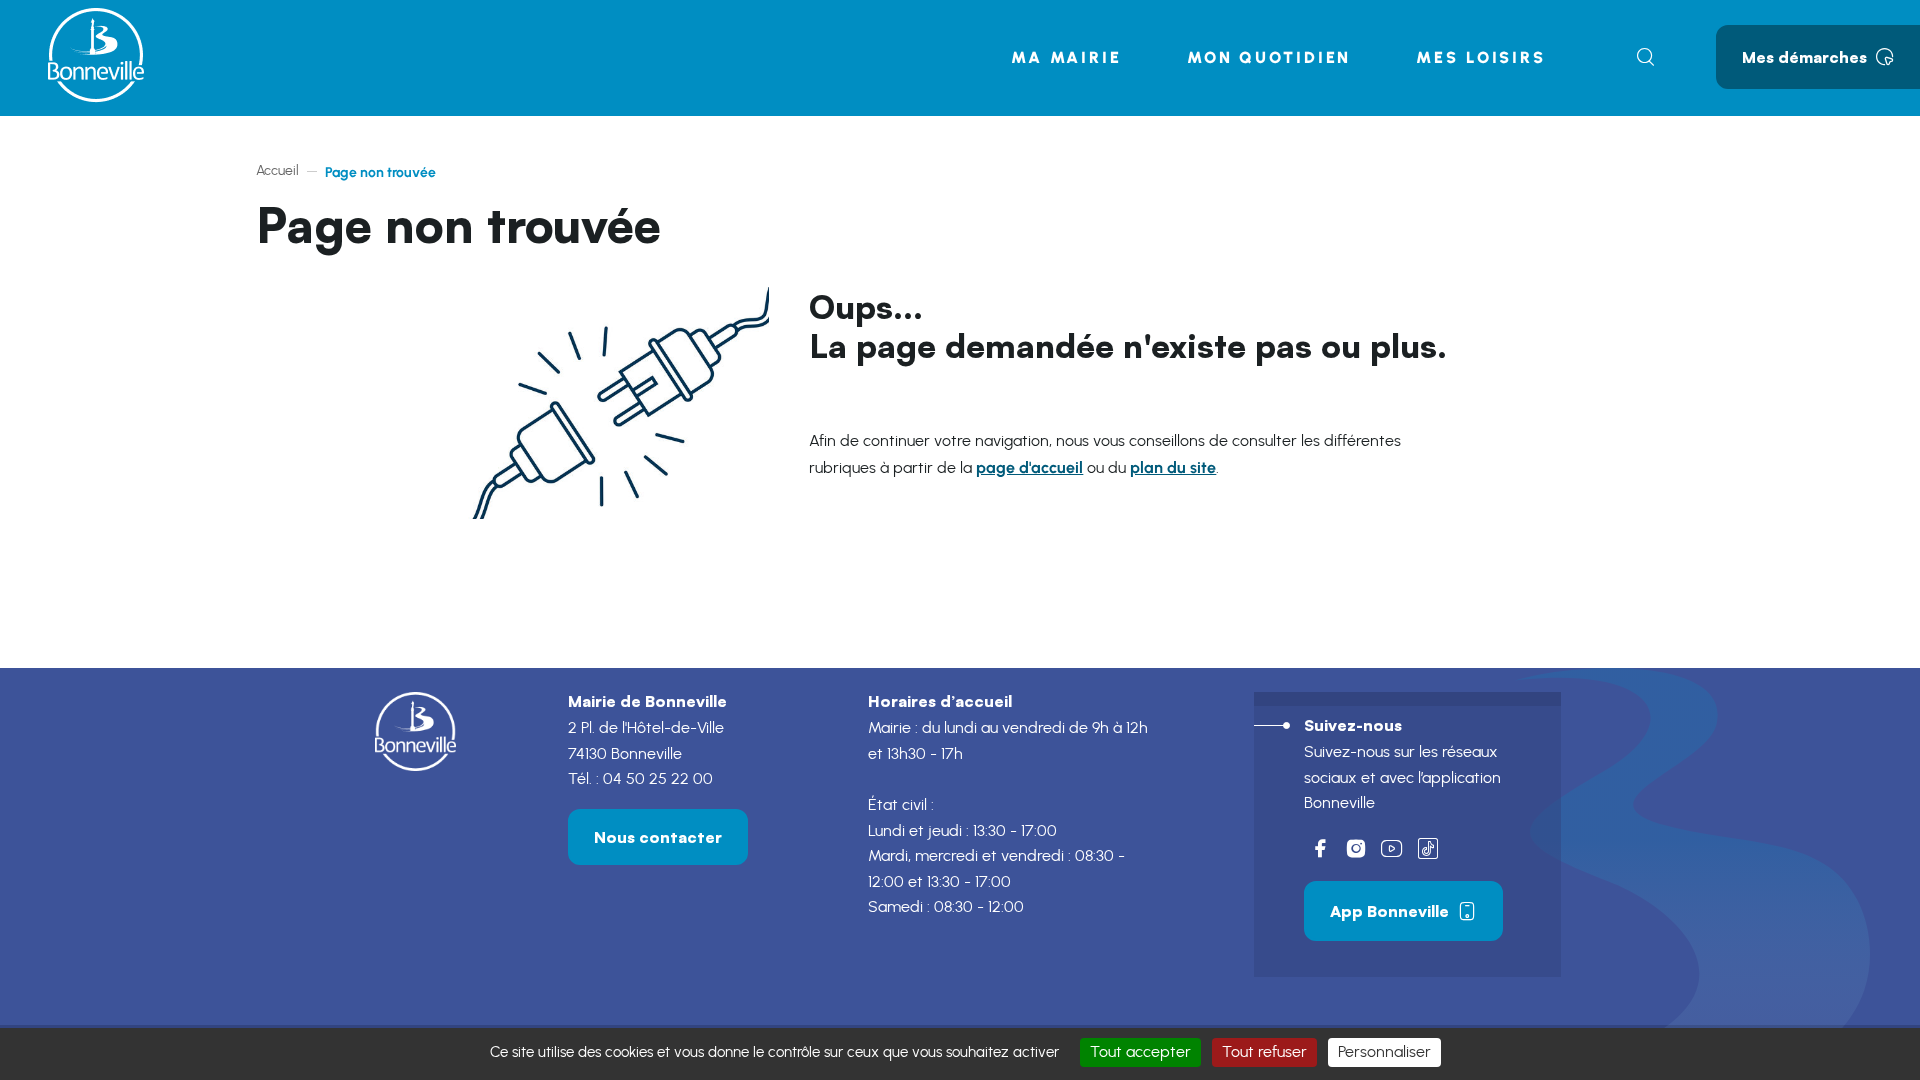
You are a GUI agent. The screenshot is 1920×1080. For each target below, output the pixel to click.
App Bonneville (1389, 911)
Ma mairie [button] (1066, 57)
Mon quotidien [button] (1269, 57)
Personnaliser (1384, 1052)
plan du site (1173, 467)
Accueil (277, 171)
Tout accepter (1140, 1052)
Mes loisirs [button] (1481, 57)
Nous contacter (658, 837)
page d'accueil (1029, 467)
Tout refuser (1264, 1052)
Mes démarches (1804, 57)
